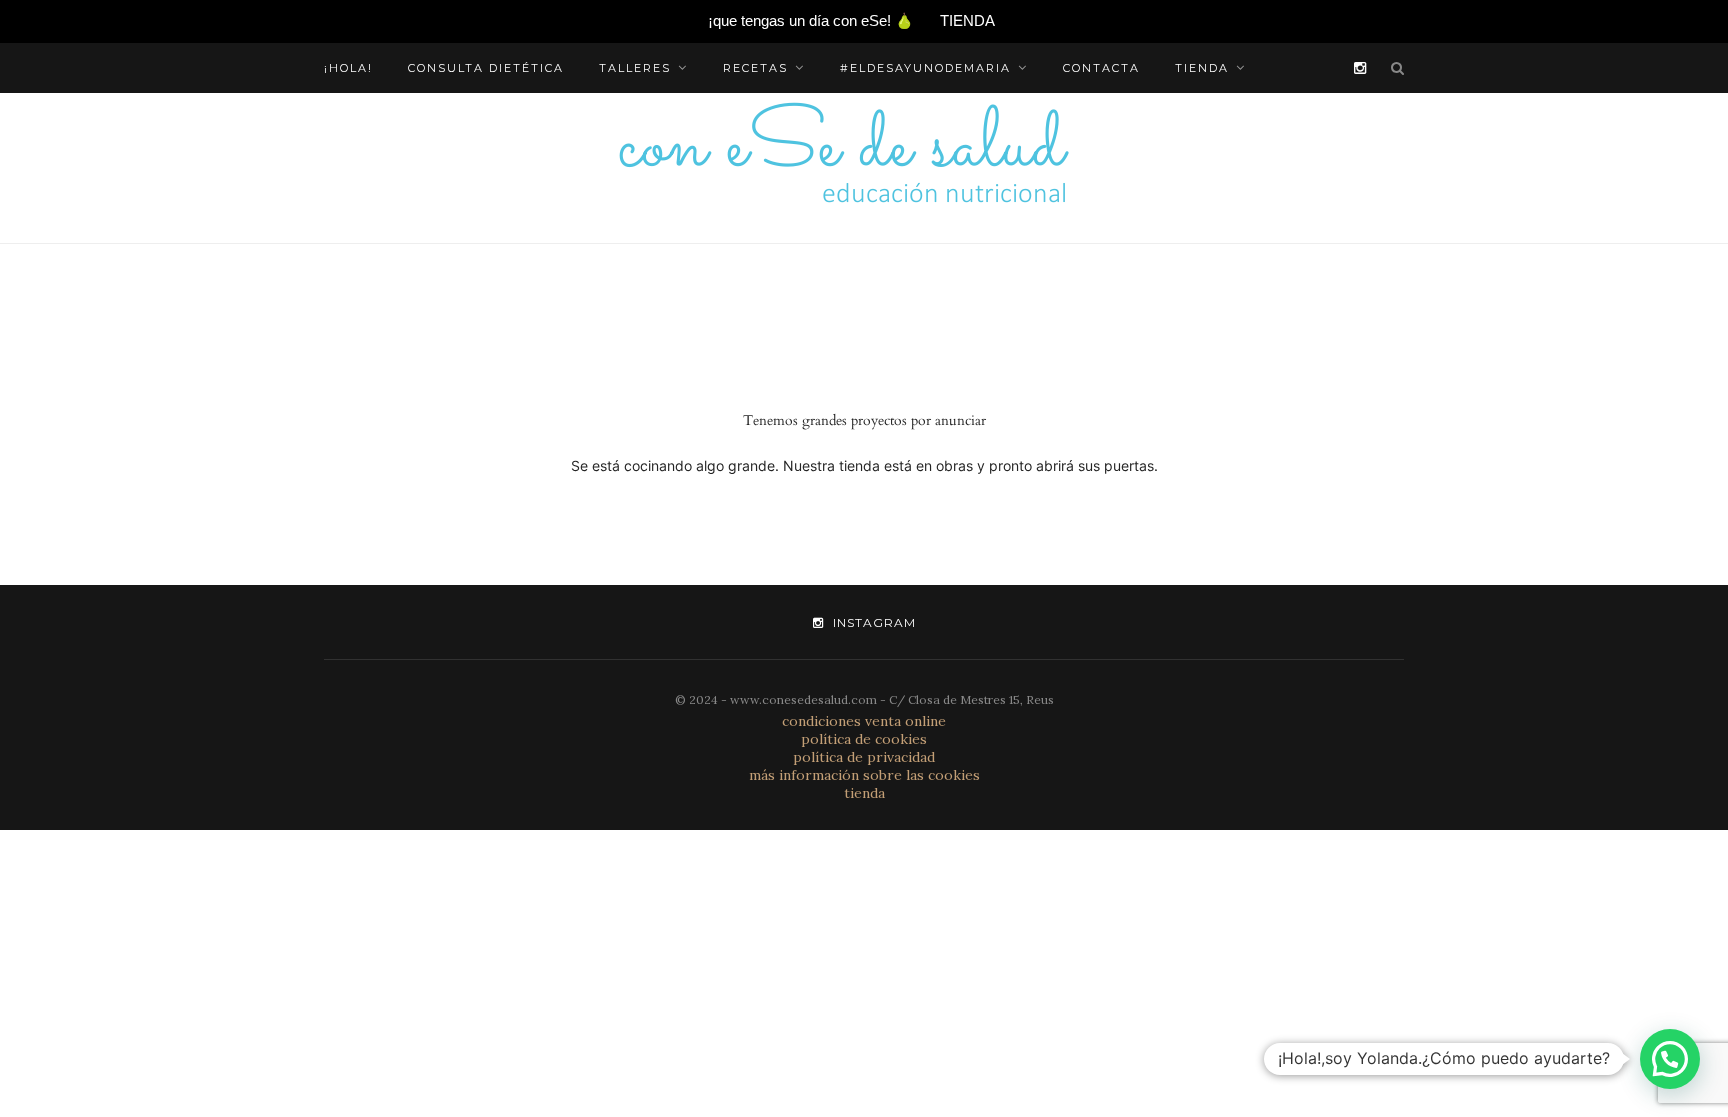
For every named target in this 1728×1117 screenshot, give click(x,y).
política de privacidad (864, 757)
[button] (1670, 1059)
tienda (1202, 68)
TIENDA (967, 20)
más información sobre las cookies (864, 775)
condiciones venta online (864, 721)
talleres (635, 68)
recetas (755, 68)
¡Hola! (348, 68)
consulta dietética (486, 68)
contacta (1101, 68)
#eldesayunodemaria (925, 68)
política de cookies (864, 739)
